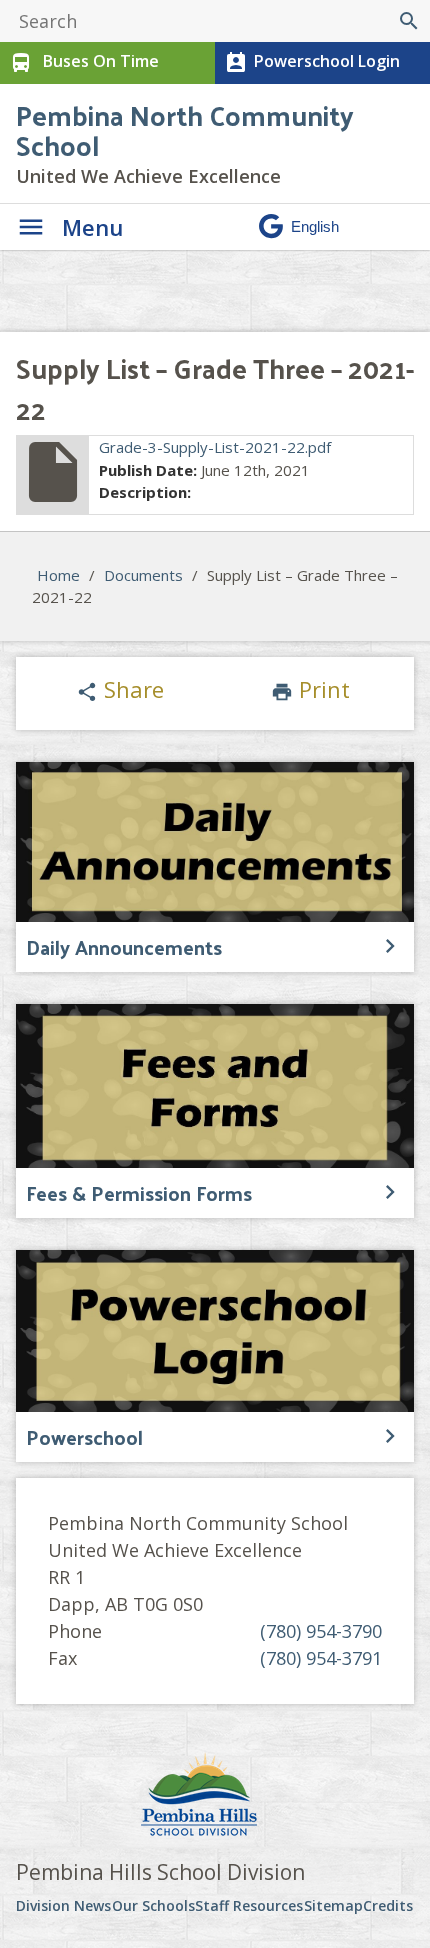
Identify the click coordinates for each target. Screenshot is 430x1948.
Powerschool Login (312, 62)
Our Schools (153, 1905)
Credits (388, 1905)
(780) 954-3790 (321, 1631)
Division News (63, 1905)
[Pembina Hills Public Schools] (215, 1797)
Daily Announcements (124, 947)
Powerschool (84, 1437)
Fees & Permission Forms (139, 1193)
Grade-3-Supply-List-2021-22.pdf (215, 447)
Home (58, 575)
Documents (143, 575)
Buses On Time (84, 62)
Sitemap (333, 1905)
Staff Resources (249, 1905)
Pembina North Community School (185, 129)
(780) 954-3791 (321, 1658)
